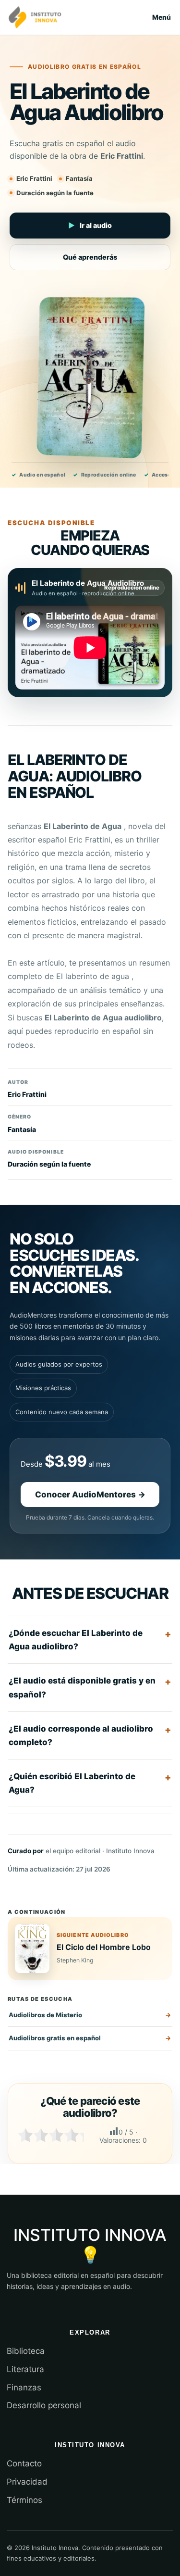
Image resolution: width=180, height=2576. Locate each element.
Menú (162, 17)
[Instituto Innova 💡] (35, 17)
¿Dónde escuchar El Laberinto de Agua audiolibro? (76, 1640)
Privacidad (27, 2482)
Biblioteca (26, 2351)
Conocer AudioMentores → (90, 1495)
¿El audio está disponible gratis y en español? (82, 1687)
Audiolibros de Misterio (45, 2015)
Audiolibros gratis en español (55, 2038)
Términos (24, 2500)
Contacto (24, 2463)
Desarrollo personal (44, 2405)
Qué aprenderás (90, 257)
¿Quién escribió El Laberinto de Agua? (72, 1783)
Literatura (25, 2369)
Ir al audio (90, 225)
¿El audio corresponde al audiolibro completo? (81, 1735)
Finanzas (24, 2388)
